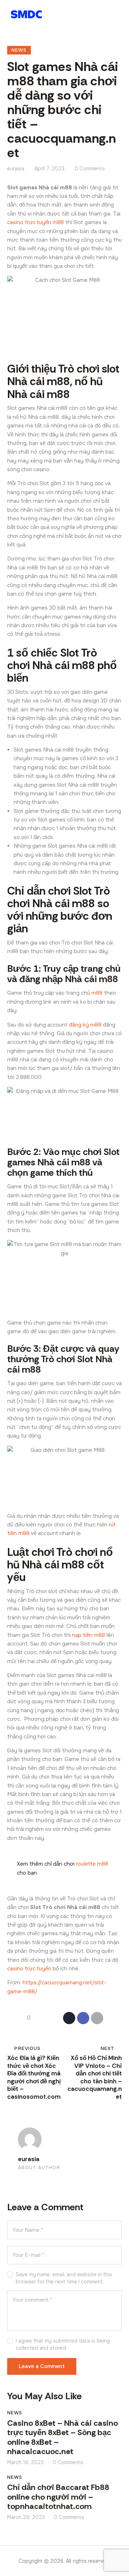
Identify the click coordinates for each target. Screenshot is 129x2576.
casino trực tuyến (29, 1969)
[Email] (97, 2018)
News (19, 50)
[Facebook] (83, 2018)
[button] (118, 14)
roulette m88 (92, 1864)
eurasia (29, 2159)
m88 (97, 993)
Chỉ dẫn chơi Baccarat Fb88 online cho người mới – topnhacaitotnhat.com (58, 2497)
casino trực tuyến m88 (35, 222)
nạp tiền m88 (89, 1635)
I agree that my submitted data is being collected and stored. (63, 2344)
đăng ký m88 (85, 1025)
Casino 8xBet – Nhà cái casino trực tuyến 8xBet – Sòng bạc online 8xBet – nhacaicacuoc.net (63, 2438)
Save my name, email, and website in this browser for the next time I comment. (64, 2278)
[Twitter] (69, 2018)
